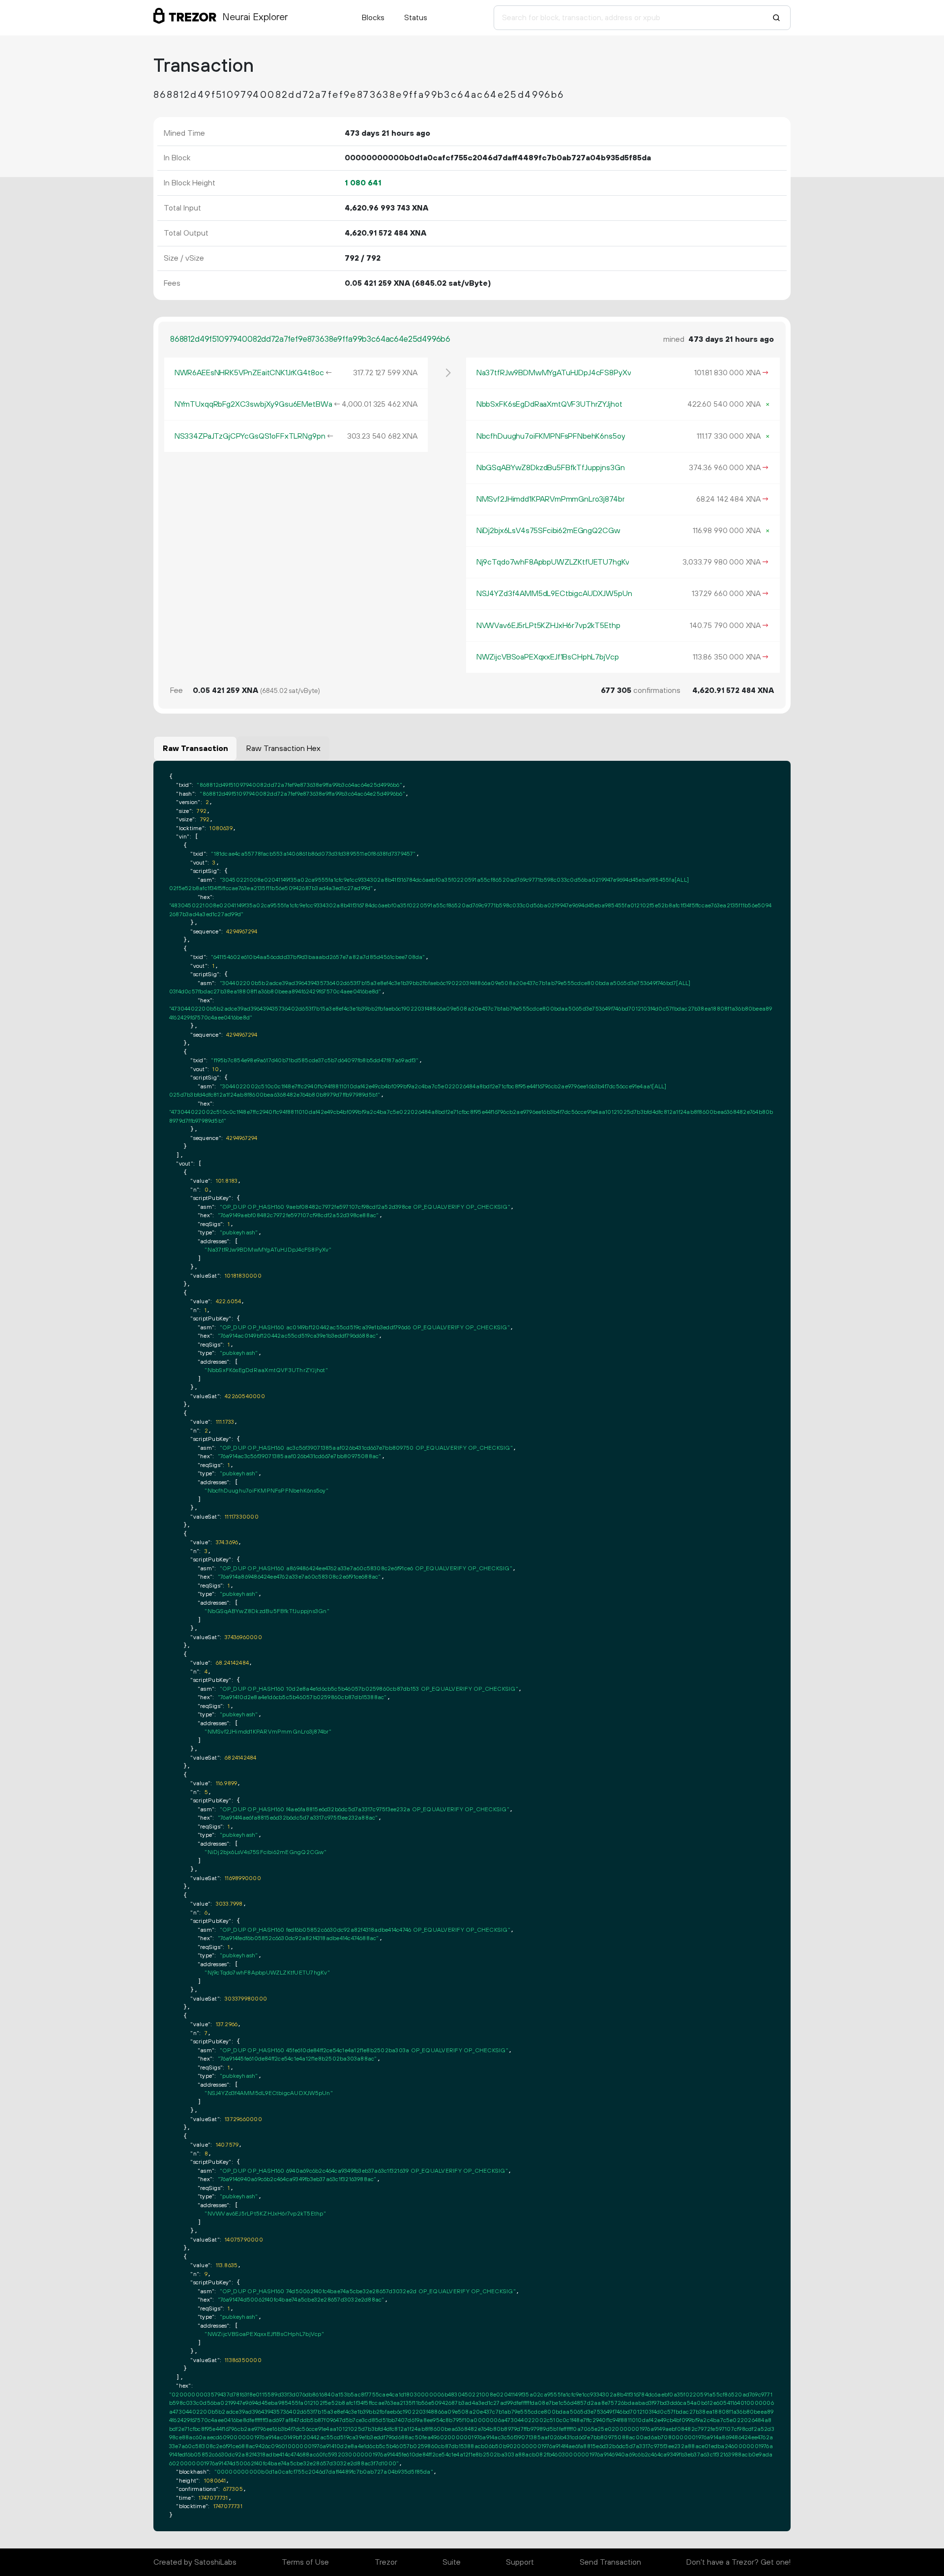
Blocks (373, 18)
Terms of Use (305, 2562)
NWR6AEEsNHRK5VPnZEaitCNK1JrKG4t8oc (249, 373)
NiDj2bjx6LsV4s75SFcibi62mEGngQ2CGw (548, 531)
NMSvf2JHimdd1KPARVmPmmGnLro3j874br (551, 499)
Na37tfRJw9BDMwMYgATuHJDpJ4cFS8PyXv (554, 373)
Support (520, 2562)
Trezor (386, 2562)
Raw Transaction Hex (283, 749)
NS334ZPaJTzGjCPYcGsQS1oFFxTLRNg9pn (250, 436)
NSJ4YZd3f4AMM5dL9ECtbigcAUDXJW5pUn (554, 594)
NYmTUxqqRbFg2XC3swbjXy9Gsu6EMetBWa (253, 404)
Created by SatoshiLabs (195, 2562)
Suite (452, 2562)
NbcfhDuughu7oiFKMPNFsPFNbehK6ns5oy (551, 436)
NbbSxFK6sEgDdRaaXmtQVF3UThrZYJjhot (549, 404)
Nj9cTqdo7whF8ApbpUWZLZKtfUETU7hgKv (553, 562)
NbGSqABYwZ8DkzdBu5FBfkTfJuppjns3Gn (551, 468)
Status (416, 18)
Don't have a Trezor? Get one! (738, 2562)
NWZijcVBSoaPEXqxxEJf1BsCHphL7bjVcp (548, 657)
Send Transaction (610, 2562)
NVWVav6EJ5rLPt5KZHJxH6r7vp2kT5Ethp (548, 626)
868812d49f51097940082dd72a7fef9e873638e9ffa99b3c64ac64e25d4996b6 (310, 339)
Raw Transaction (195, 749)
